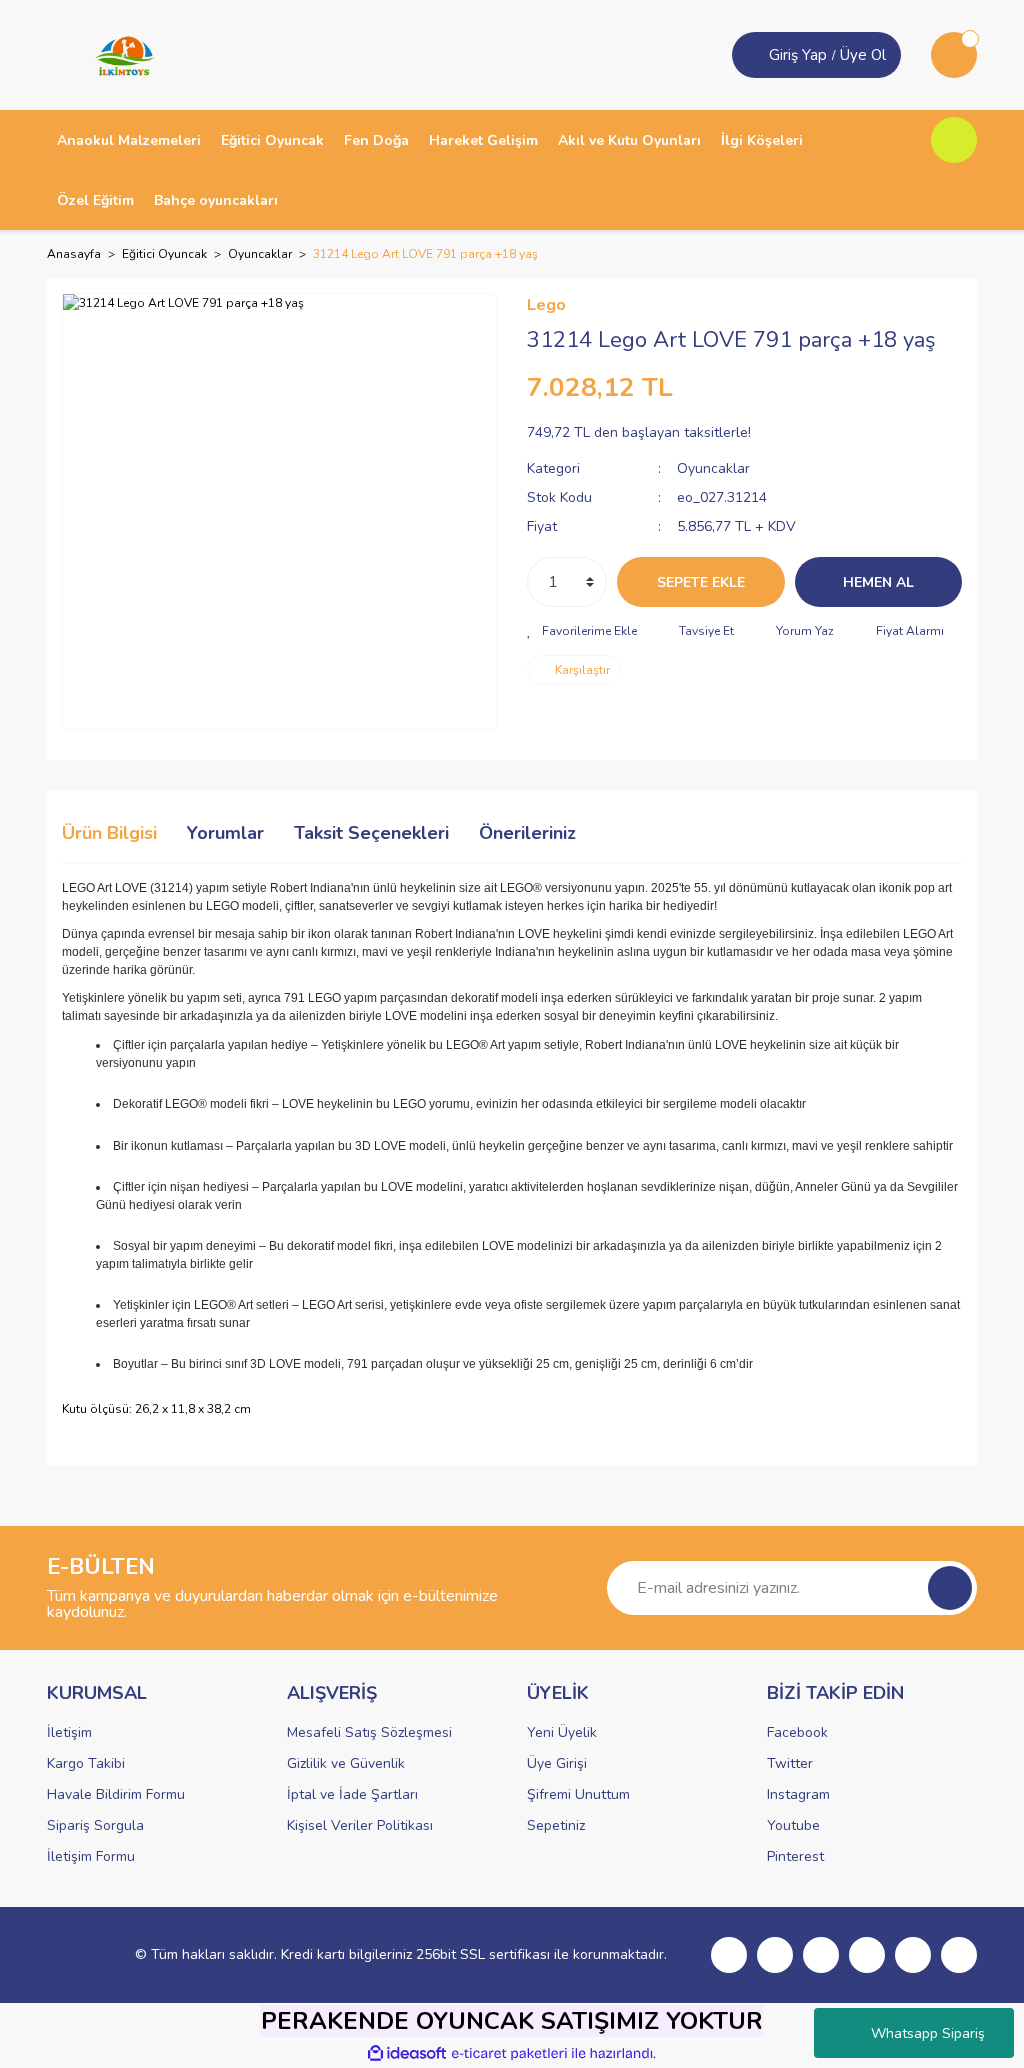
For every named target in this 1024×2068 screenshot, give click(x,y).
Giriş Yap (798, 55)
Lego (546, 305)
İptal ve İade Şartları (352, 1794)
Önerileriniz (527, 833)
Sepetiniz (556, 1825)
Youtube (793, 1825)
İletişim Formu (91, 1856)
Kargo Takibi (86, 1763)
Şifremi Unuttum (578, 1794)
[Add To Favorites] (582, 631)
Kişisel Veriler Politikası (360, 1825)
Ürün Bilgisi (109, 833)
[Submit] (950, 1588)
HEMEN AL (878, 582)
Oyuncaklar (713, 468)
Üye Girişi (557, 1763)
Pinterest (795, 1856)
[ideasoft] (407, 2053)
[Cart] (954, 55)
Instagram (798, 1794)
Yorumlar (225, 833)
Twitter (790, 1763)
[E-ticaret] (509, 2054)
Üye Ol (863, 55)
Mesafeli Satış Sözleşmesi (369, 1732)
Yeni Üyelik (562, 1732)
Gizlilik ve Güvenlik (346, 1763)
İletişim (69, 1732)
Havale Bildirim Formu (116, 1794)
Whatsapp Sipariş (928, 2033)
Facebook (797, 1732)
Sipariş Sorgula (95, 1825)
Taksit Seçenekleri (371, 833)
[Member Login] (753, 55)
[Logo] (118, 54)
